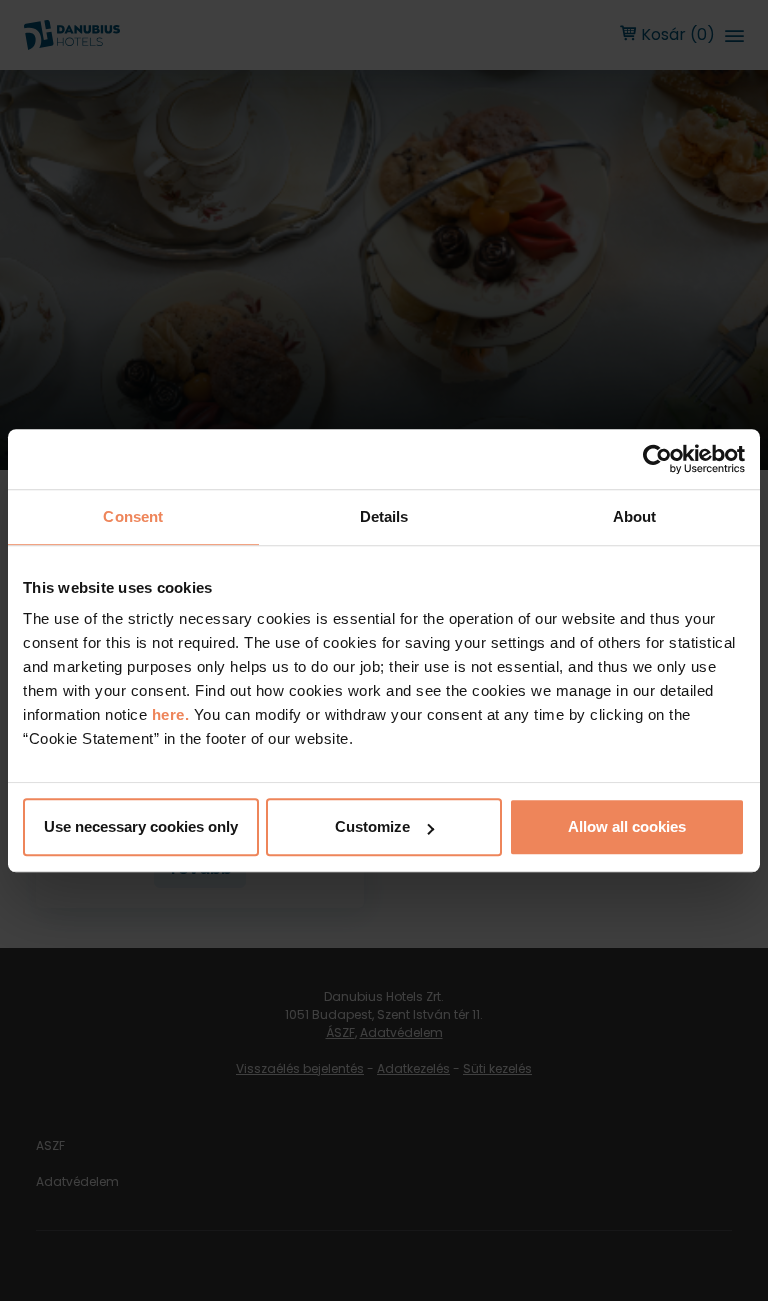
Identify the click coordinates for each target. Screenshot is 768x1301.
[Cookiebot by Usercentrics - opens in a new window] (657, 459)
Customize (372, 826)
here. (173, 714)
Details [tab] (384, 516)
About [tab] (635, 516)
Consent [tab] (133, 516)
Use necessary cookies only (141, 826)
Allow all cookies (627, 826)
